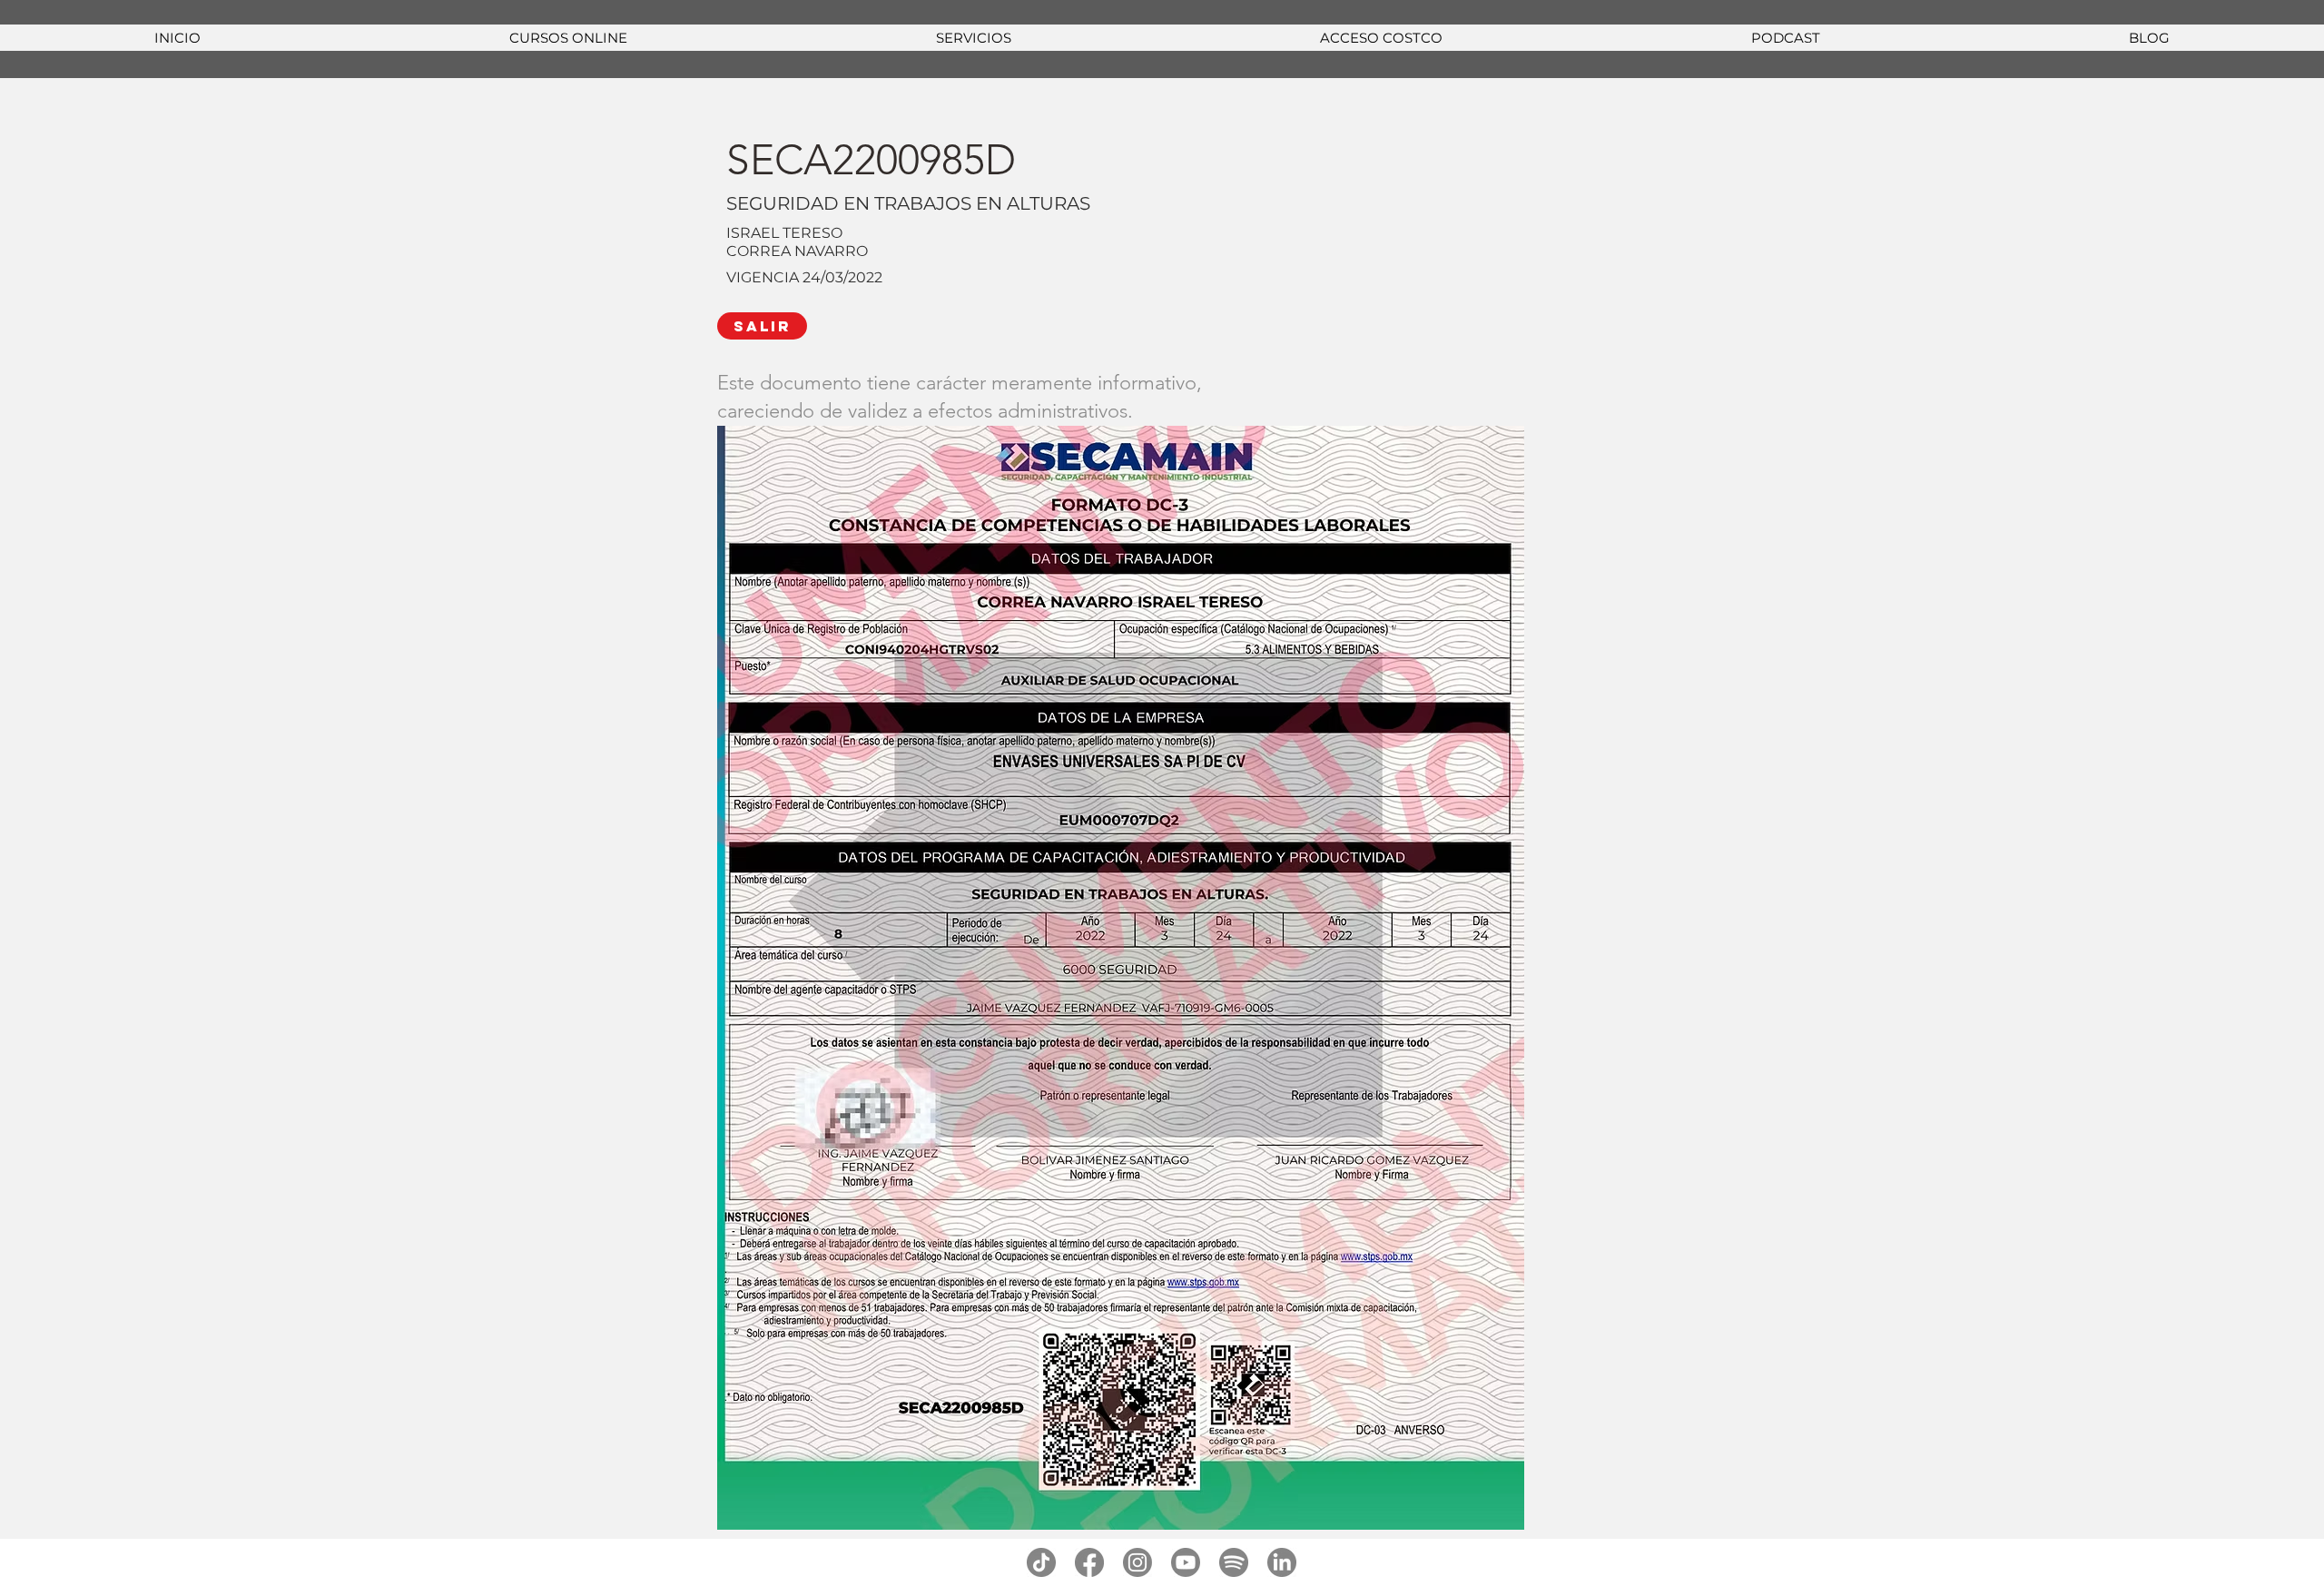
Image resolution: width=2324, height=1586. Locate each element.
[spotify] (1234, 1562)
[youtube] (1186, 1562)
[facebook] (1089, 1562)
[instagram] (1137, 1562)
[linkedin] (1282, 1562)
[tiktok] (1041, 1562)
